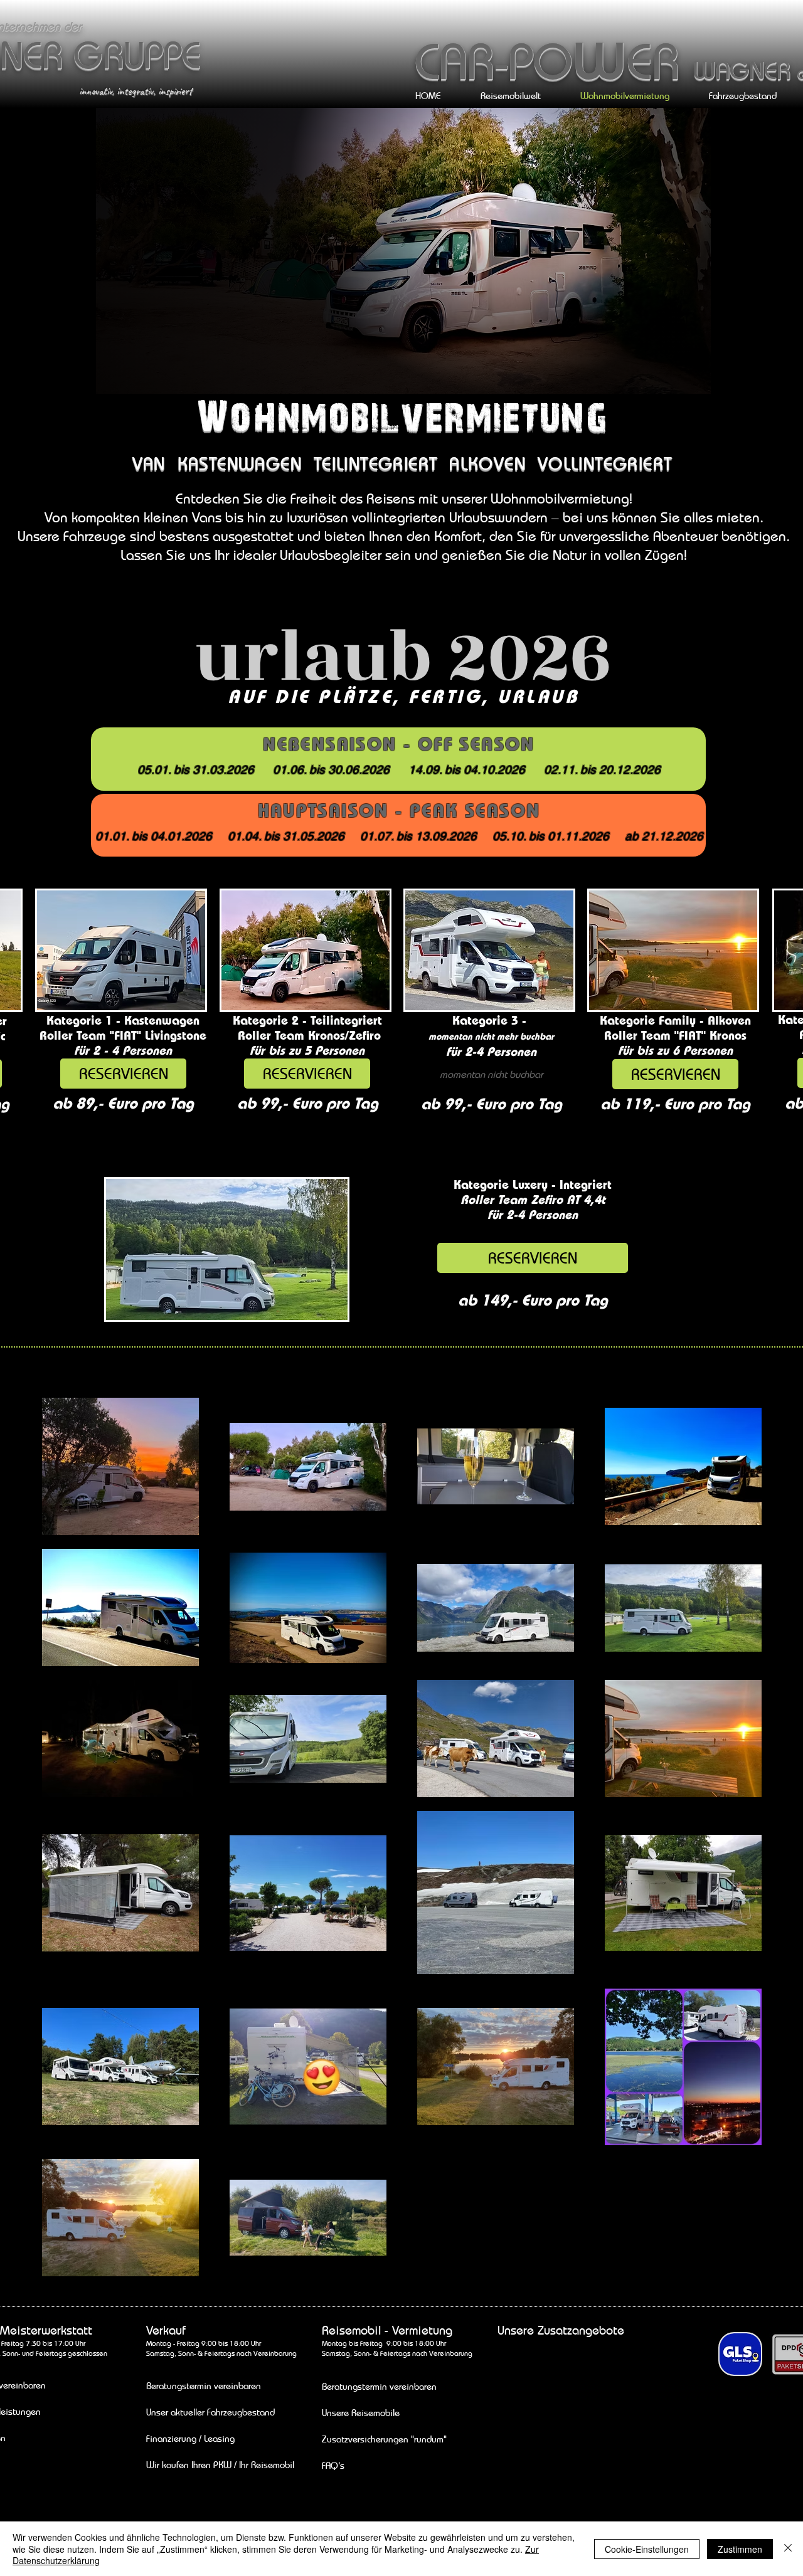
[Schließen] (788, 2549)
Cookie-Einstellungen (647, 2549)
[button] (491, 1074)
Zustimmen (740, 2549)
